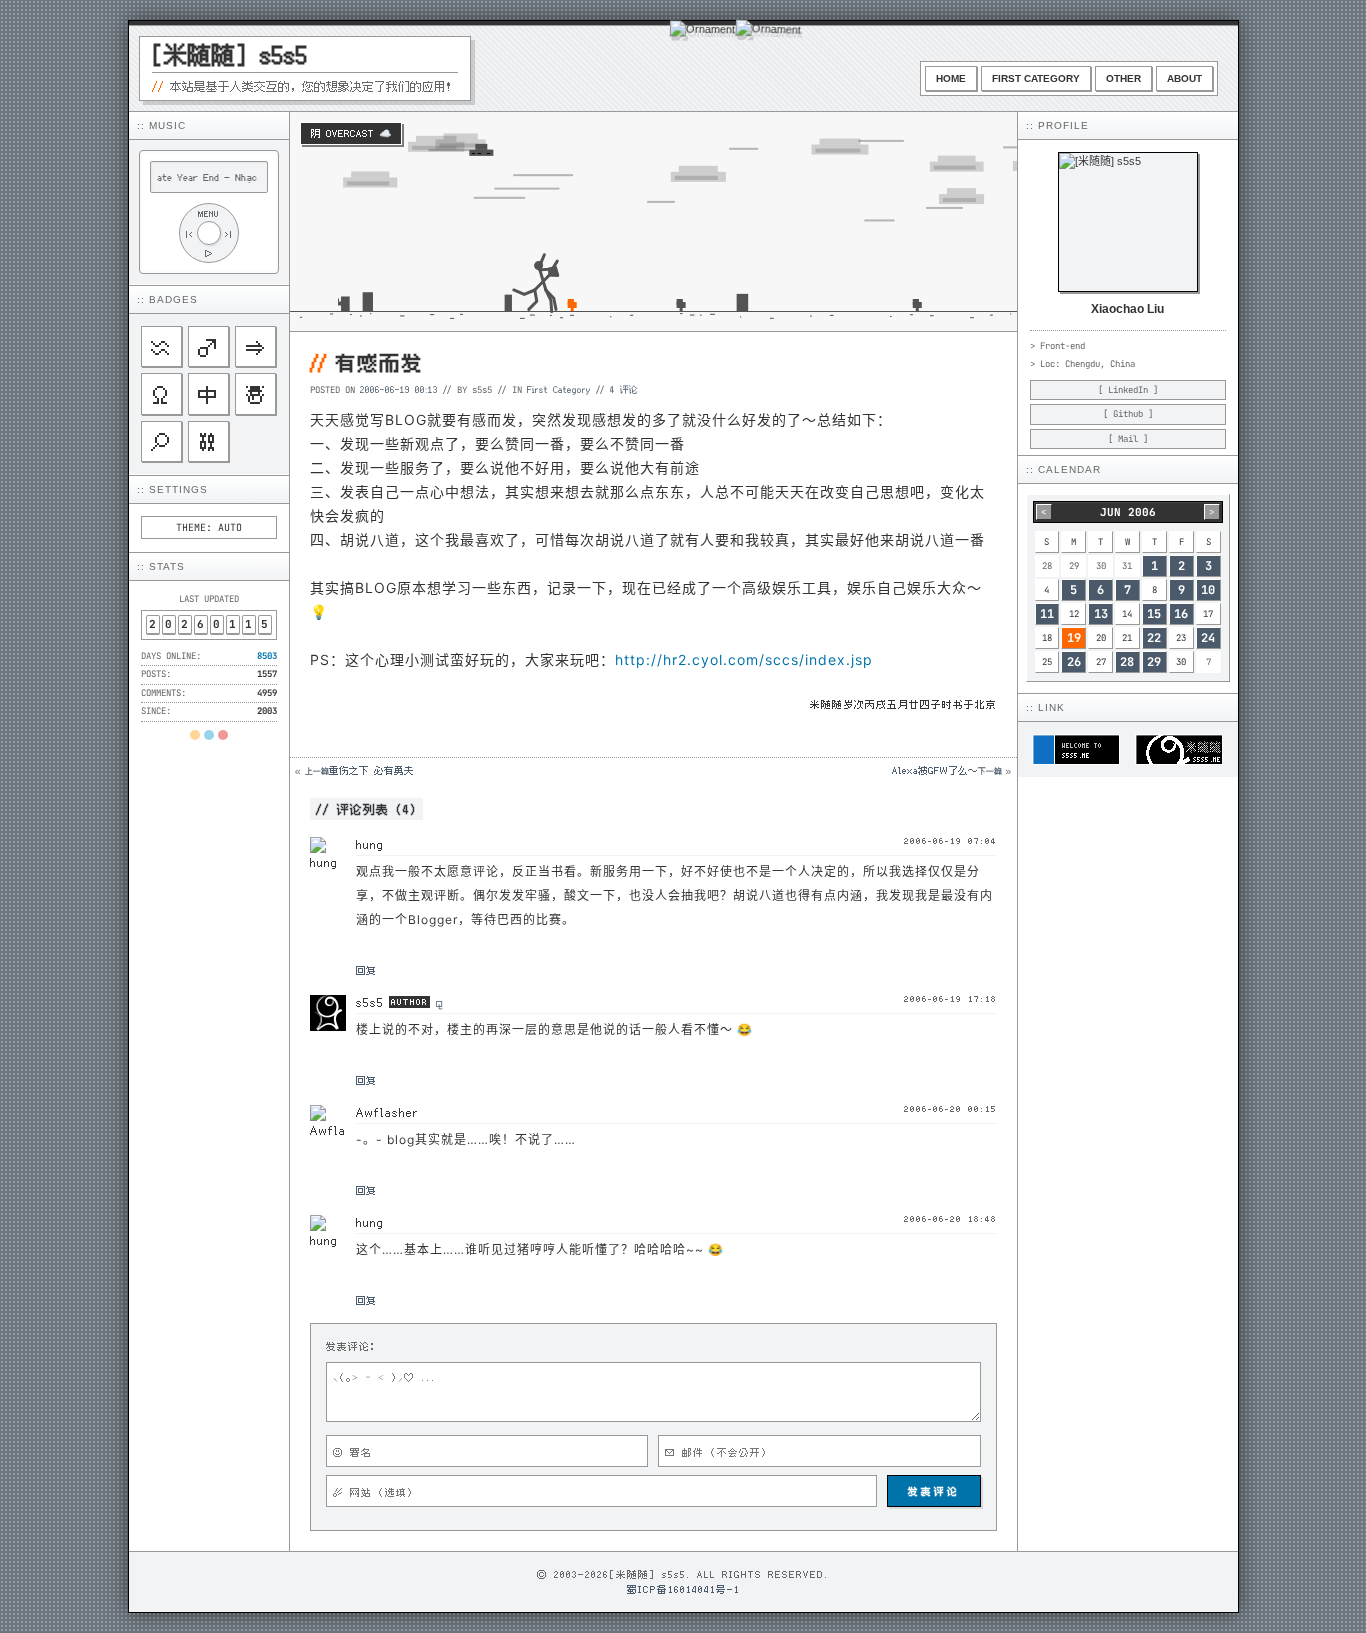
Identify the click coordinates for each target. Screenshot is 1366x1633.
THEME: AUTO (209, 527)
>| (229, 233)
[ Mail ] (1128, 439)
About (1184, 78)
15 (1154, 614)
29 (1154, 662)
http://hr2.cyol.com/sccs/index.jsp (744, 659)
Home (951, 78)
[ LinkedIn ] (1128, 390)
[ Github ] (1128, 414)
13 (1101, 614)
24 (1208, 638)
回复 (366, 970)
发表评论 (934, 1491)
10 (1208, 590)
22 (1154, 638)
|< (189, 233)
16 (1181, 614)
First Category (1036, 78)
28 (1127, 662)
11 (1047, 614)
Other (1123, 78)
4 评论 (624, 389)
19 (1074, 638)
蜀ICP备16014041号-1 (683, 1589)
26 (1074, 662)
